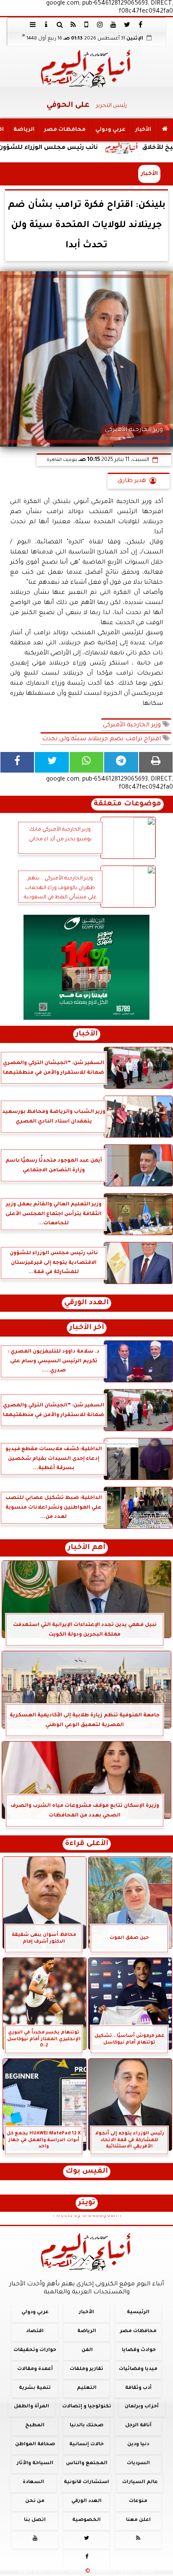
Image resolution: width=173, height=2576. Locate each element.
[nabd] (86, 24)
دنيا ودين (138, 2445)
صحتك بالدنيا (86, 2426)
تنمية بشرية (35, 2388)
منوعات (138, 2501)
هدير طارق (132, 481)
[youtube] (113, 24)
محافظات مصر (65, 130)
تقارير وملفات (86, 2369)
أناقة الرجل (138, 2426)
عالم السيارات (140, 2482)
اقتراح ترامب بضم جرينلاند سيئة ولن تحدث (102, 739)
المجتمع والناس (87, 2463)
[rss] (73, 24)
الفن (87, 2350)
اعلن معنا (138, 2520)
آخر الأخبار (87, 1328)
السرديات (138, 2463)
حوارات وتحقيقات (35, 2350)
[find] (60, 24)
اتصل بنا (35, 2520)
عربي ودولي (110, 130)
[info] (46, 24)
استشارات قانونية (86, 2482)
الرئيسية (138, 2313)
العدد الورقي (86, 1303)
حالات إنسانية (86, 2445)
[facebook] (140, 24)
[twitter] (127, 24)
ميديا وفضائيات (138, 2369)
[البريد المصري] (86, 967)
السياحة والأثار (35, 2463)
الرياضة (24, 130)
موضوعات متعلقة (127, 804)
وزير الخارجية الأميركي (133, 725)
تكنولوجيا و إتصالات (87, 2407)
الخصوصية (86, 2520)
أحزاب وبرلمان (142, 2407)
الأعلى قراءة (87, 1844)
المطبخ (35, 2426)
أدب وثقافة (138, 2388)
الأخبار (143, 130)
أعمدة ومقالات (35, 2369)
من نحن (35, 2501)
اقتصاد (35, 2331)
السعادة (33, 2482)
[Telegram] (121, 762)
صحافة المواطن (35, 2445)
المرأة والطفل (31, 2407)
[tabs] (33, 24)
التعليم (87, 2388)
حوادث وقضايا (139, 2350)
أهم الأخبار (86, 1548)
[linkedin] (100, 24)
